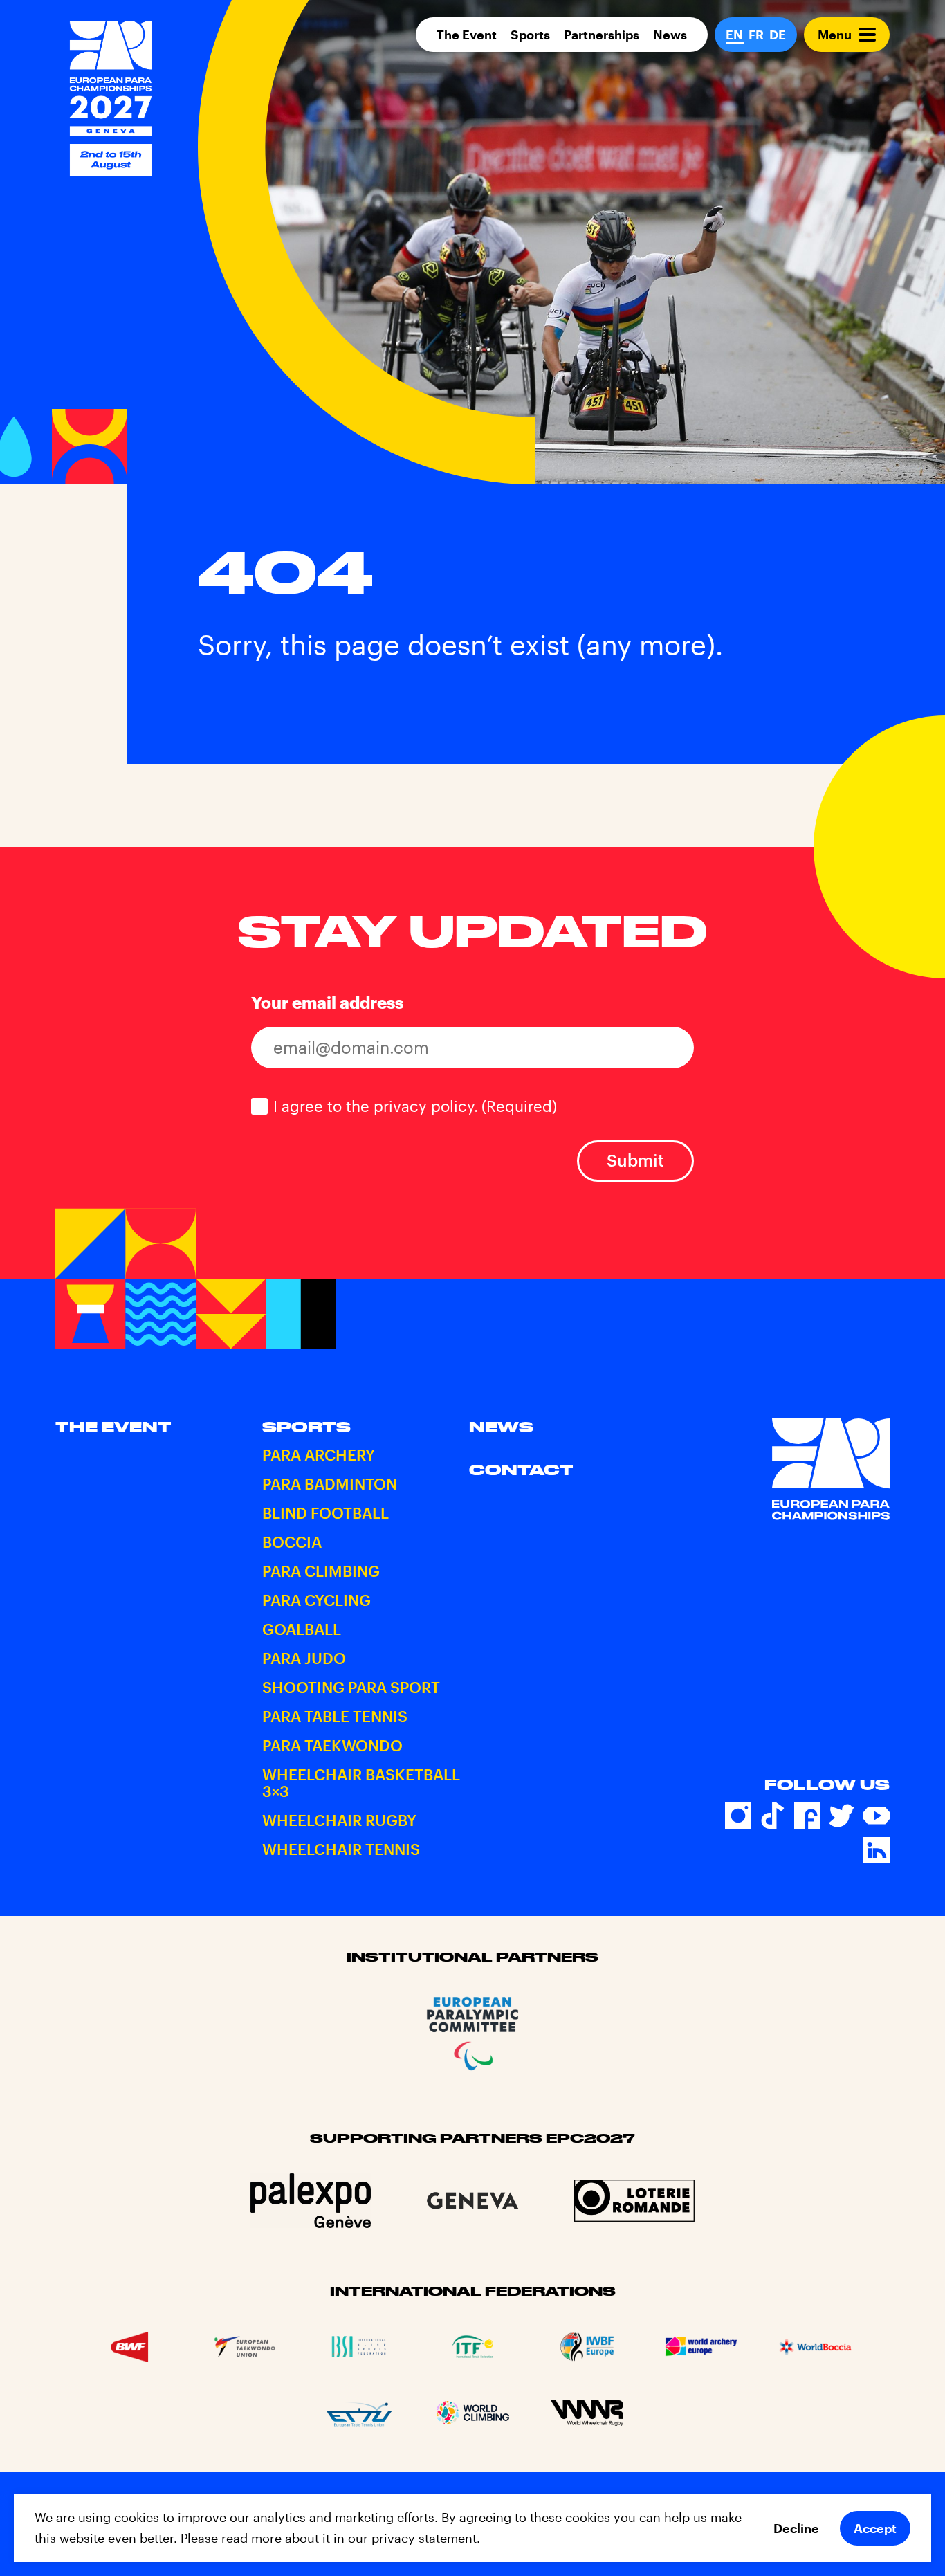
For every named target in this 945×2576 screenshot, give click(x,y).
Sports (530, 35)
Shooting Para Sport (351, 1687)
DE (778, 35)
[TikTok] (773, 1816)
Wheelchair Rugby (339, 1820)
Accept (875, 2528)
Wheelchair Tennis (341, 1849)
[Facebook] (807, 1816)
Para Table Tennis (335, 1716)
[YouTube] (877, 1816)
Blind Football (325, 1513)
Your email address (327, 1002)
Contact (521, 1470)
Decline (796, 2528)
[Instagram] (738, 1816)
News (670, 35)
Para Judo (304, 1658)
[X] (842, 1816)
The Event (467, 35)
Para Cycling (316, 1600)
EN (734, 35)
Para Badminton (330, 1483)
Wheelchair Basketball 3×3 (361, 1782)
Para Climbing (321, 1571)
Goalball (302, 1629)
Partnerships (602, 35)
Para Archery (319, 1454)
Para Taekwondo (332, 1745)
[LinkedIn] (877, 1850)
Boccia (292, 1542)
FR (756, 35)
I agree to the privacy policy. (415, 1106)
